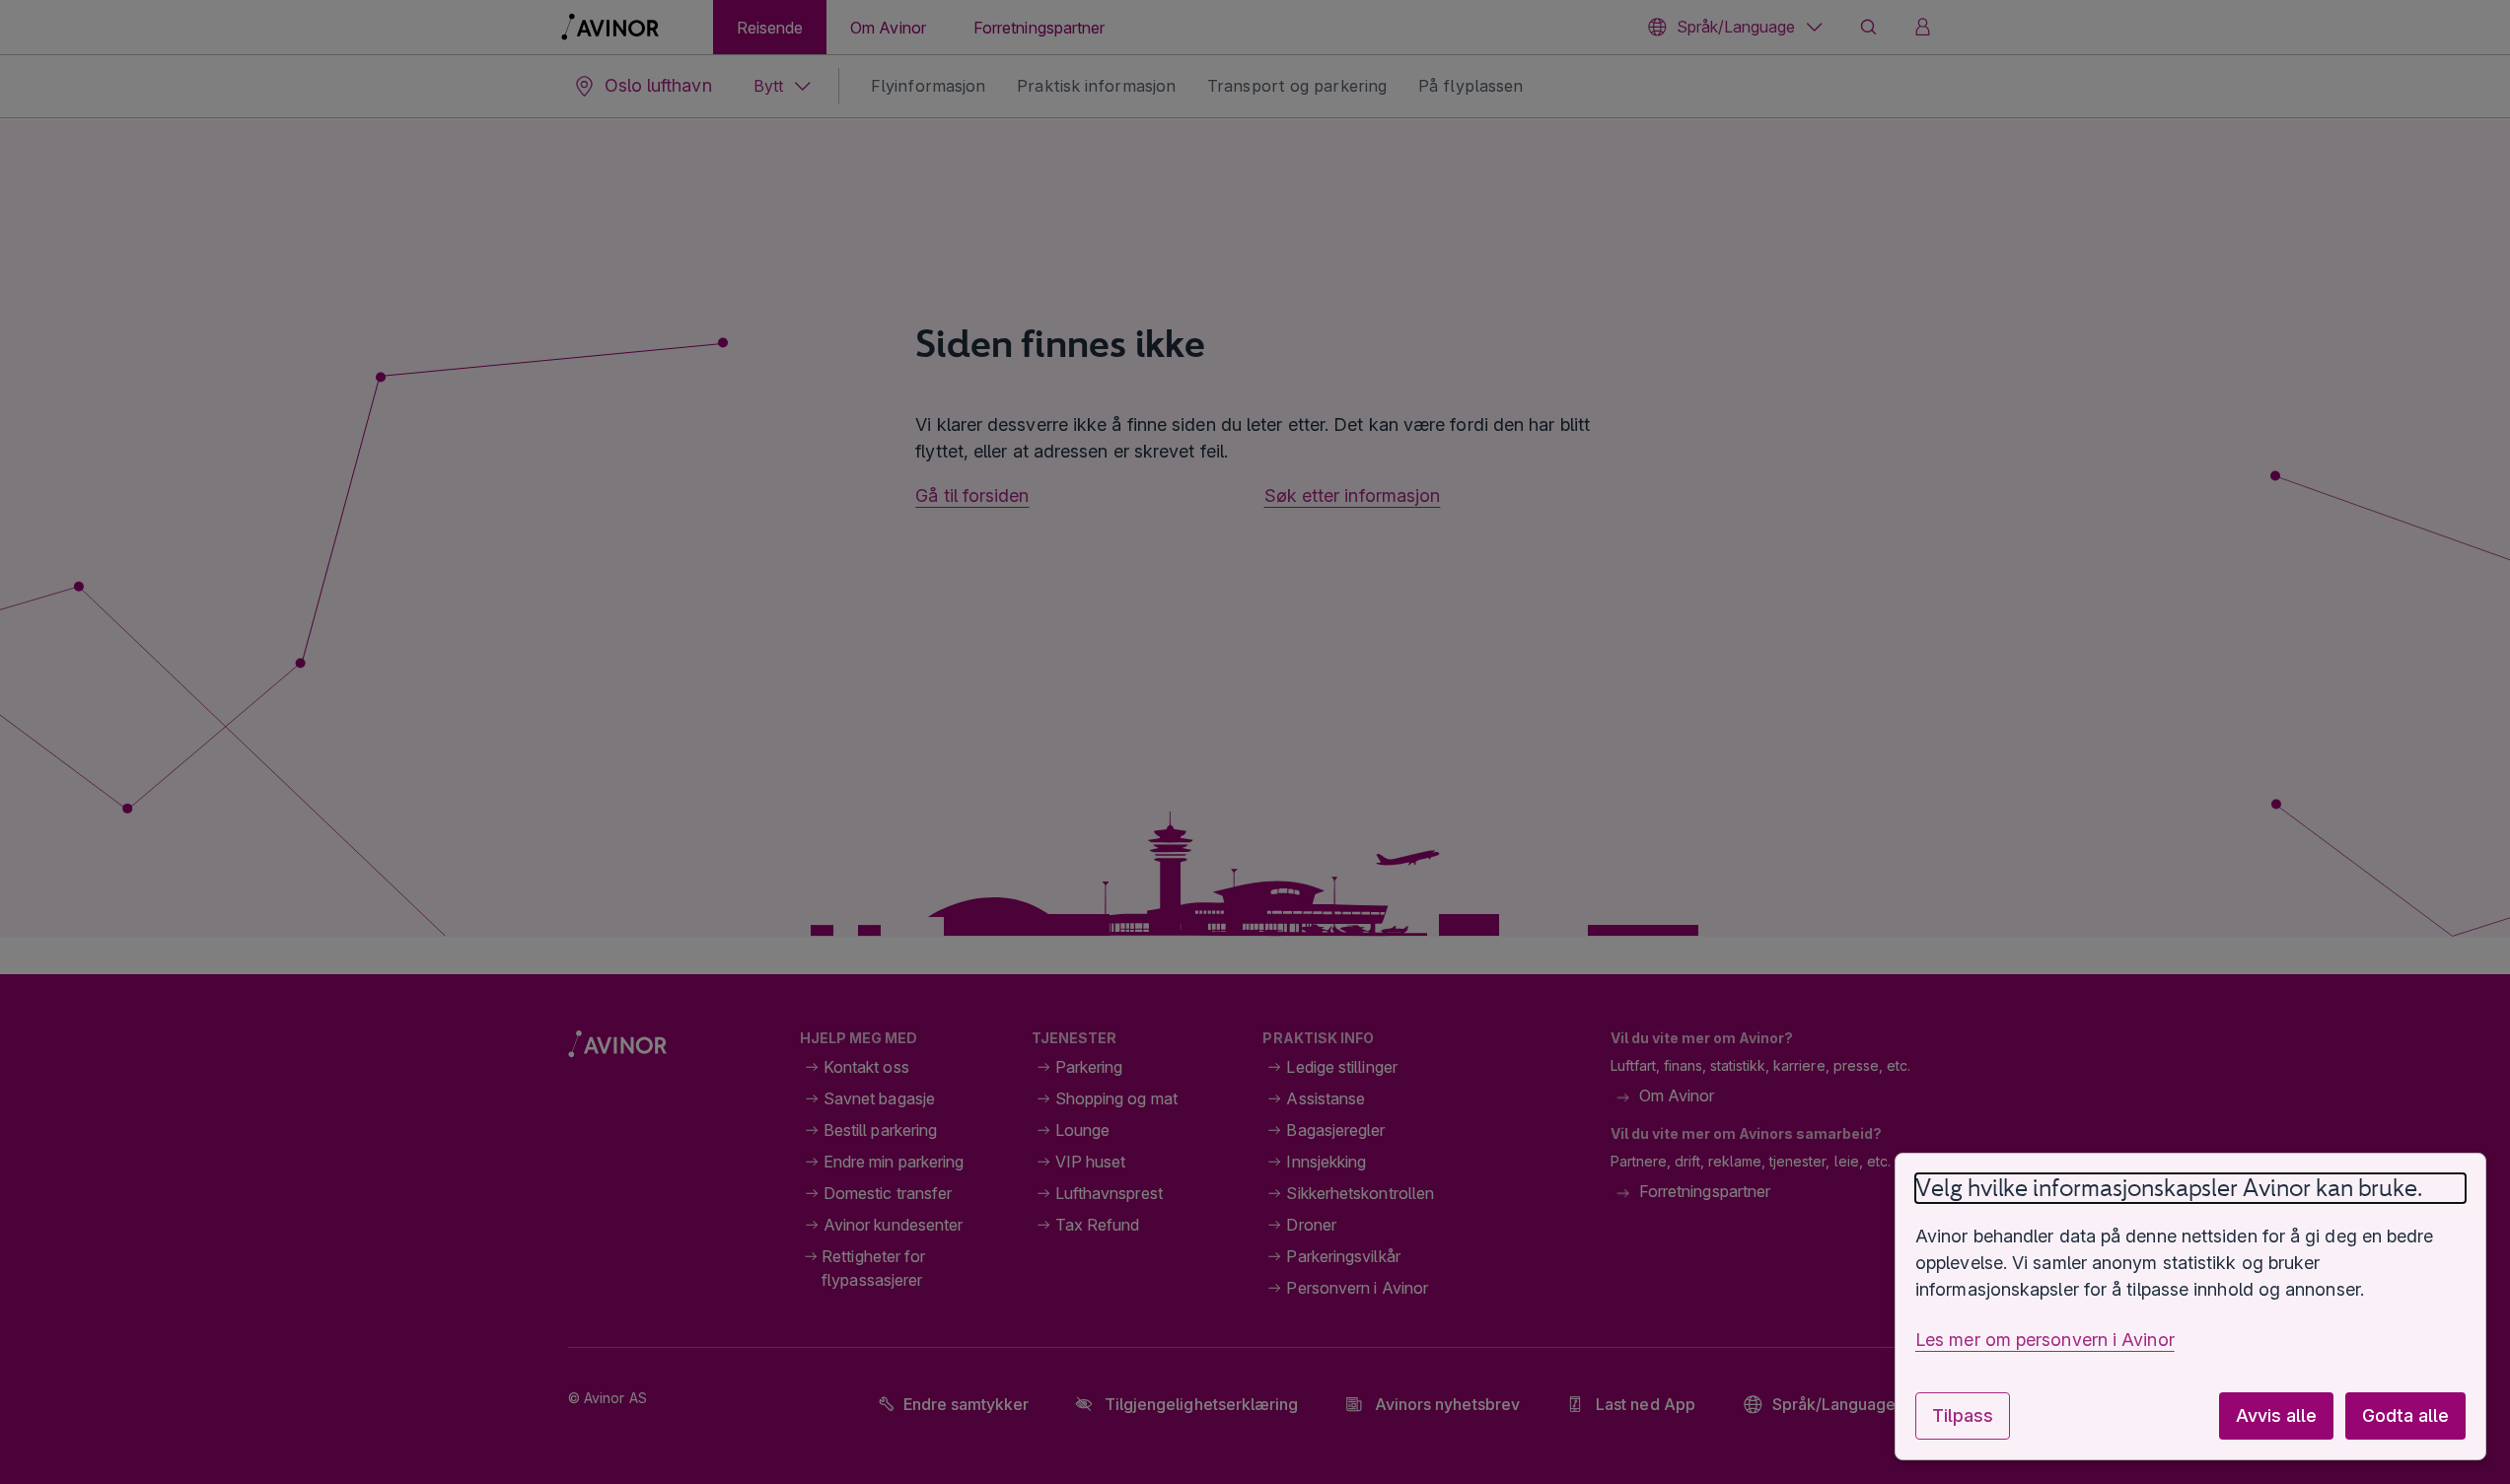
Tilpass (1963, 1415)
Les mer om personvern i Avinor (2045, 1340)
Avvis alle (2276, 1415)
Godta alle (2405, 1415)
